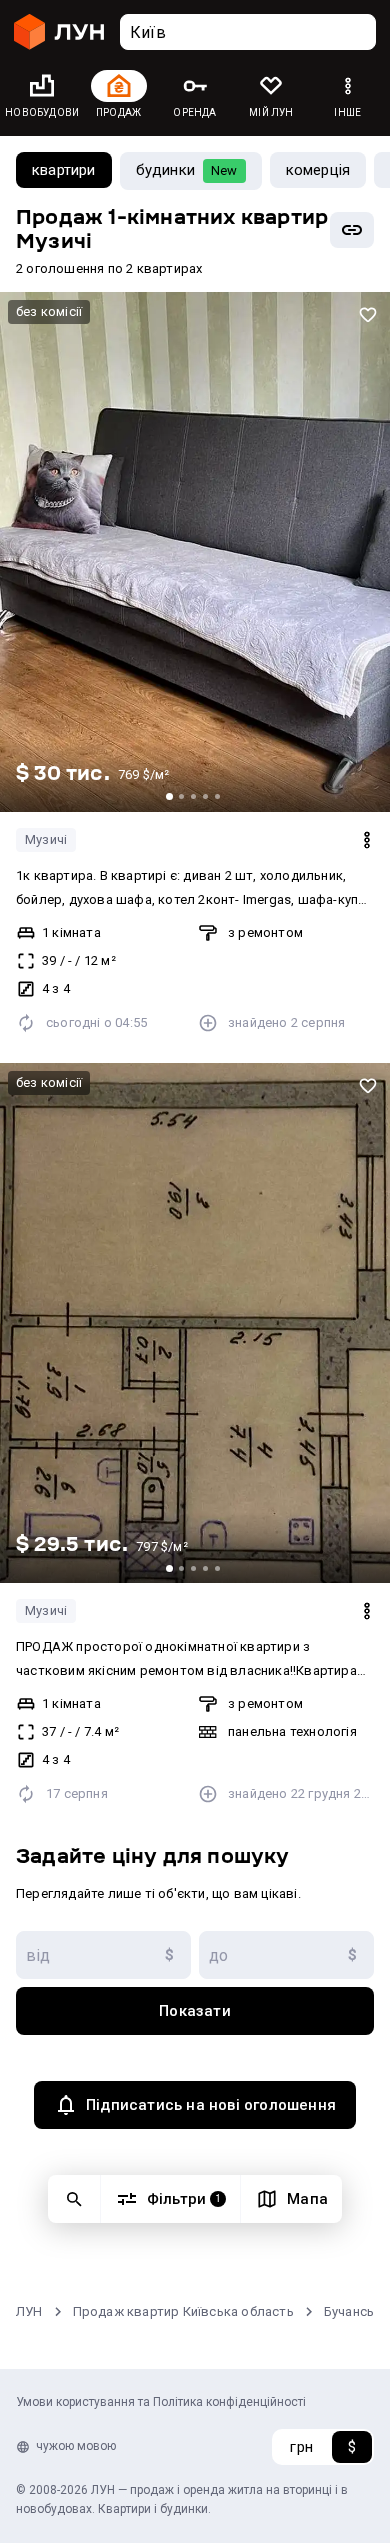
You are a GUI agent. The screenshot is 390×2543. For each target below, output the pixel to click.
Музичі (46, 839)
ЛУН (29, 2311)
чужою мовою (76, 2446)
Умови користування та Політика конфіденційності (161, 2402)
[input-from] (103, 1955)
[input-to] (286, 1955)
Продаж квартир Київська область (183, 2311)
